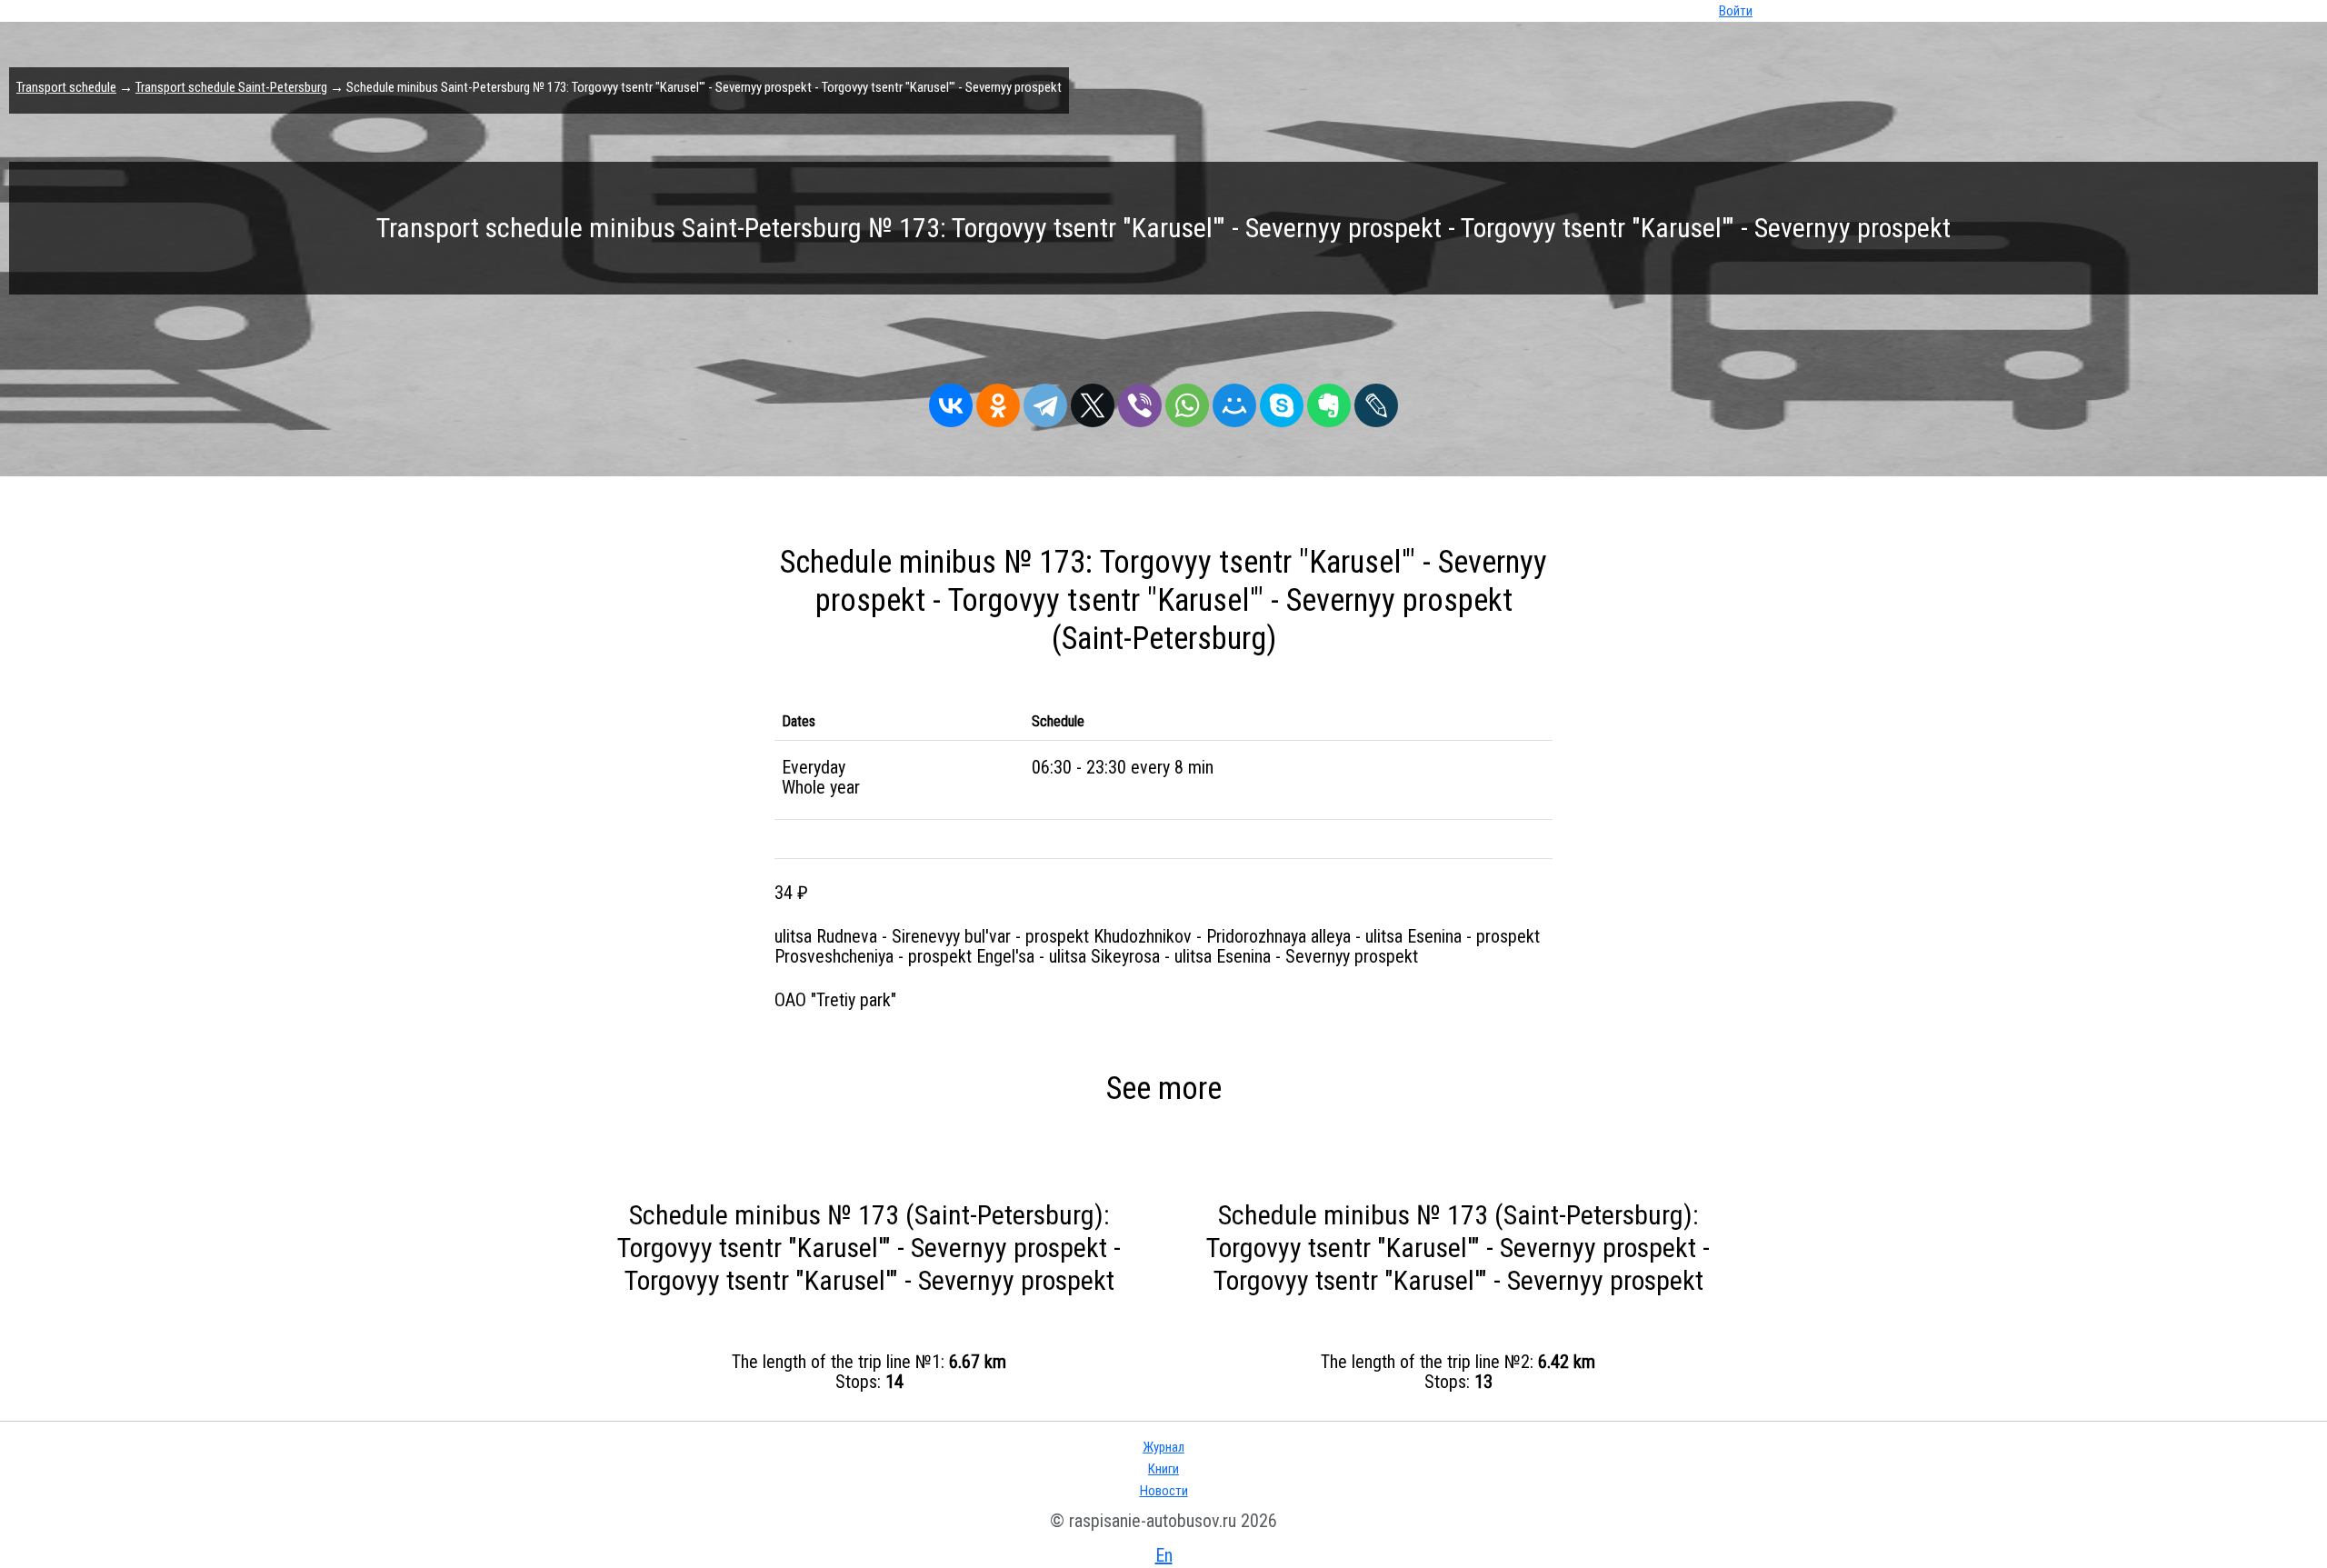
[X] (1093, 401)
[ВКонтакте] (951, 401)
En (1164, 1555)
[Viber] (1140, 401)
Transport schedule (66, 87)
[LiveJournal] (1376, 401)
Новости (1164, 1491)
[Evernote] (1329, 401)
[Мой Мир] (1234, 401)
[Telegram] (1045, 401)
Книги (1163, 1469)
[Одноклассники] (998, 401)
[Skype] (1282, 401)
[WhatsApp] (1187, 401)
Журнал (1163, 1447)
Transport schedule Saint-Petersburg (231, 87)
